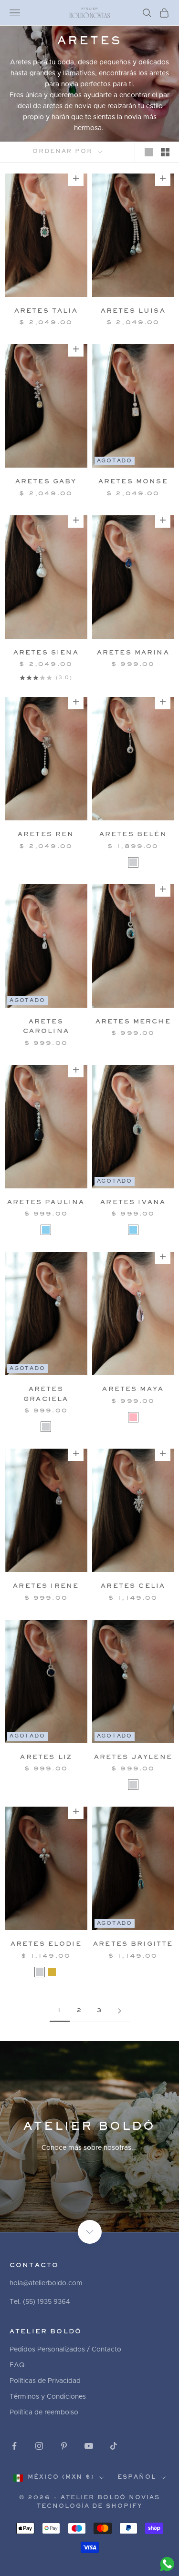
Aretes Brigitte (133, 1944)
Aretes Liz (46, 1758)
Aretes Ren (46, 835)
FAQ (17, 2365)
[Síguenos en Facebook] (14, 2446)
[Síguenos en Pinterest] (64, 2446)
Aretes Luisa (133, 311)
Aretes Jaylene (133, 1758)
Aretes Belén (133, 835)
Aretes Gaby (46, 482)
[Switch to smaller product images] (165, 152)
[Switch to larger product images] (149, 152)
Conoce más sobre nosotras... (89, 2148)
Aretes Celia (133, 1586)
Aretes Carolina (46, 1027)
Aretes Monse (133, 482)
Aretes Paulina (46, 1203)
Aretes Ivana (133, 1203)
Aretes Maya (133, 1390)
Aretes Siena (46, 653)
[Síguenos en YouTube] (89, 2446)
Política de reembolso (44, 2412)
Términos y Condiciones (48, 2397)
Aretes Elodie (46, 1944)
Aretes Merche (133, 1022)
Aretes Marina (133, 653)
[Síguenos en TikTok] (114, 2446)
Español (137, 2478)
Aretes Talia (46, 311)
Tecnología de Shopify (90, 2507)
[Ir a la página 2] (120, 2011)
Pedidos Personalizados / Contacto (65, 2350)
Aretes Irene (46, 1586)
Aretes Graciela (46, 1394)
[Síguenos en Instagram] (39, 2446)
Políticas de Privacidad (45, 2381)
